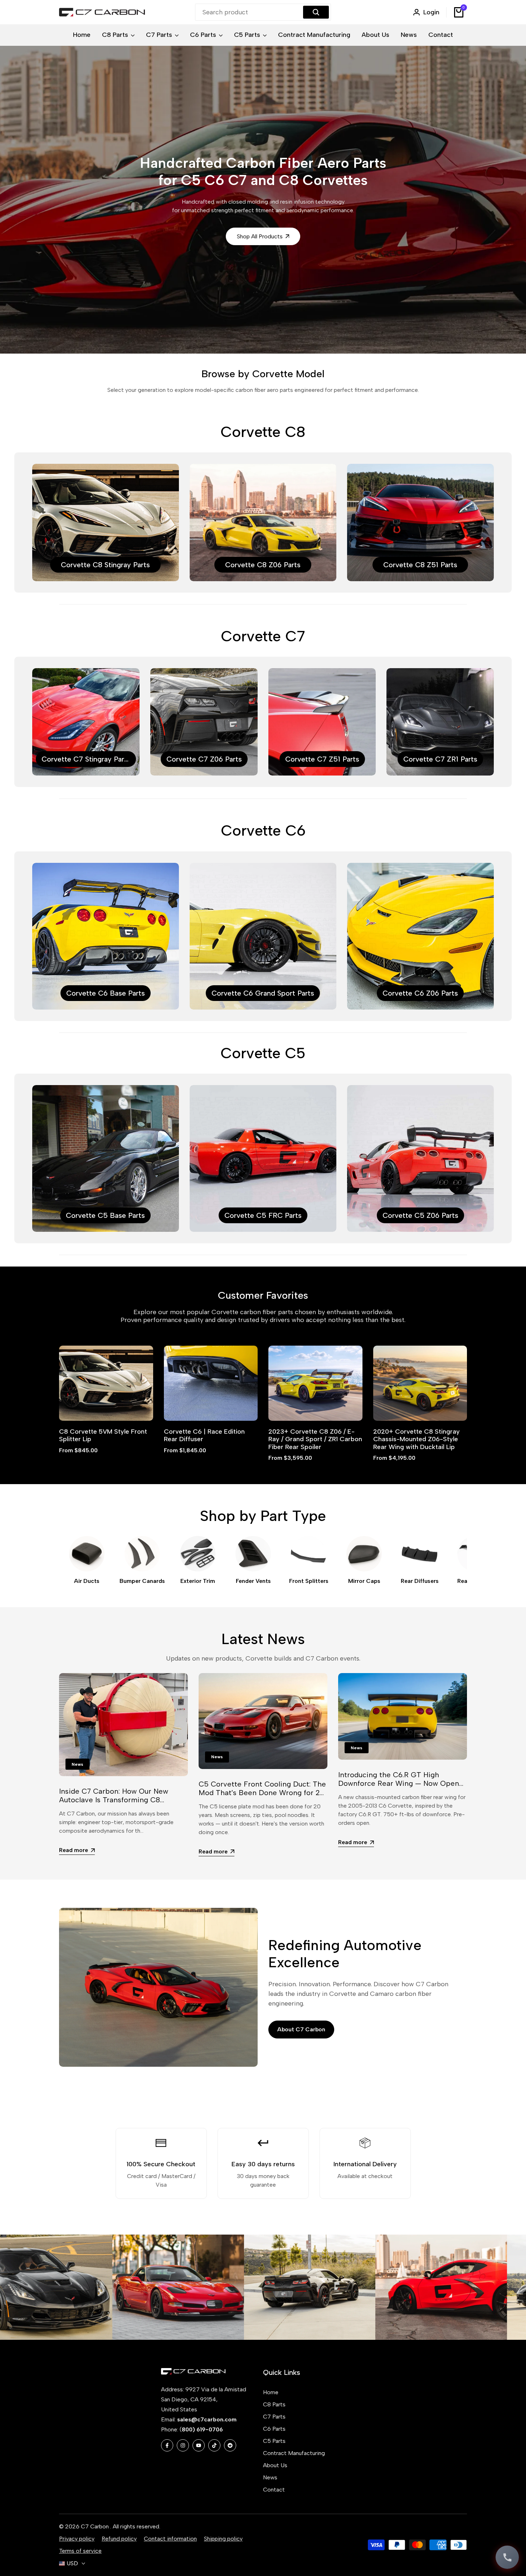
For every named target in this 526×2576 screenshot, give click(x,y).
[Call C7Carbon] (507, 2557)
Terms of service (80, 2551)
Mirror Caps (364, 1581)
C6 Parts (274, 2429)
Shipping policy (223, 2539)
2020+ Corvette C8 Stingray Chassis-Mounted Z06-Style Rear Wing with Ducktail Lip (417, 1439)
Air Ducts (87, 1581)
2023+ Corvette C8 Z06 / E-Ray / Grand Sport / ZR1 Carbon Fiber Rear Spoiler (315, 1439)
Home (271, 2392)
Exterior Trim (198, 1581)
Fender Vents (253, 1581)
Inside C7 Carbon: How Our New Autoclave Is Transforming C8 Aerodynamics (114, 1800)
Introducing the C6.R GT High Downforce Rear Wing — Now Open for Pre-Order (399, 1783)
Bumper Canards (142, 1581)
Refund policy (119, 2539)
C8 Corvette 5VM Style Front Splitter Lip (103, 1436)
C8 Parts (274, 2404)
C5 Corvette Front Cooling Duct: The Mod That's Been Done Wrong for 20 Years (262, 1793)
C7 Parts (274, 2417)
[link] (89, 2287)
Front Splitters (309, 1581)
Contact (274, 2490)
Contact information (170, 2539)
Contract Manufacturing (294, 2453)
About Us (275, 2465)
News (270, 2477)
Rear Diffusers (420, 1581)
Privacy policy (77, 2539)
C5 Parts (274, 2441)
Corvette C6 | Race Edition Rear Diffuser (204, 1436)
